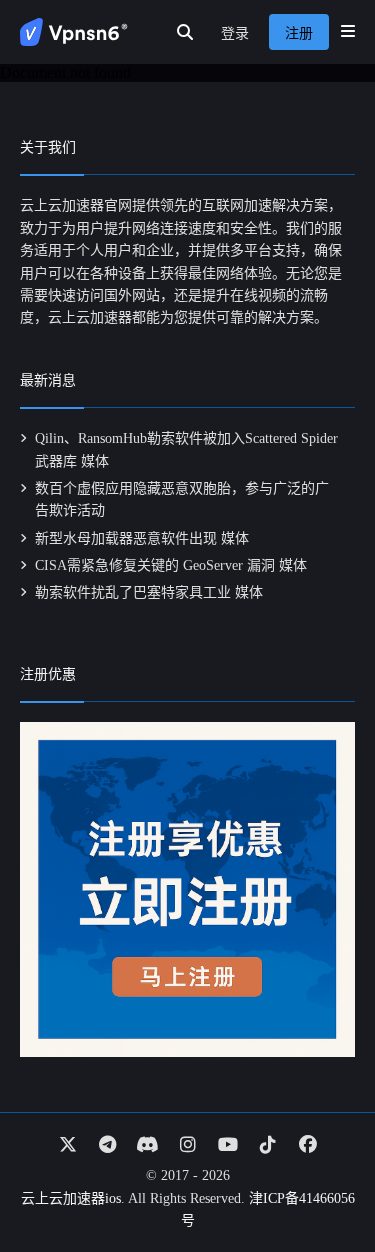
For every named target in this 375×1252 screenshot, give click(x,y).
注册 (299, 33)
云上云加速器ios (71, 1198)
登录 (235, 33)
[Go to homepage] (74, 32)
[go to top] (321, 1180)
